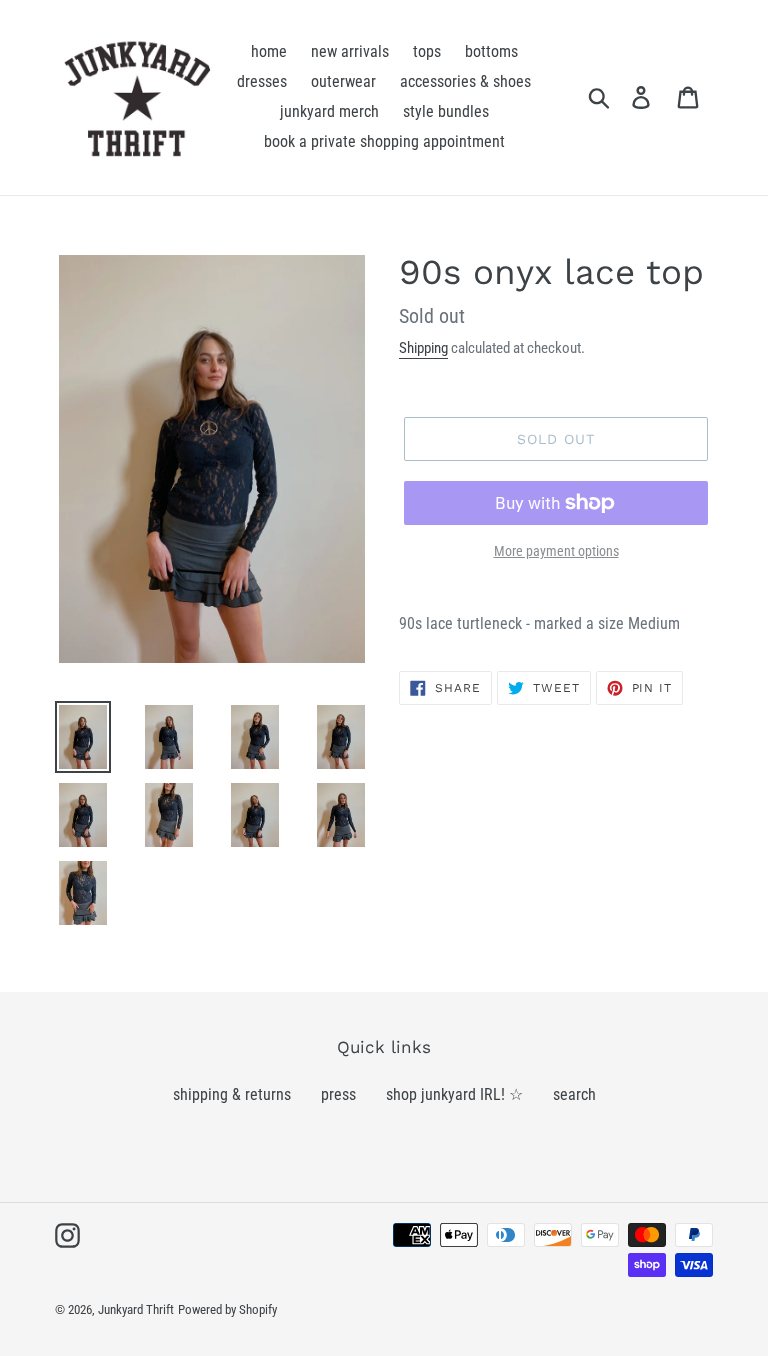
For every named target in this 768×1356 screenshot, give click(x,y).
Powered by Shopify (227, 1309)
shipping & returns (232, 1094)
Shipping (423, 348)
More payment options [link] (556, 551)
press (338, 1094)
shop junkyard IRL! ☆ (454, 1094)
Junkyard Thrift (136, 1309)
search (574, 1094)
